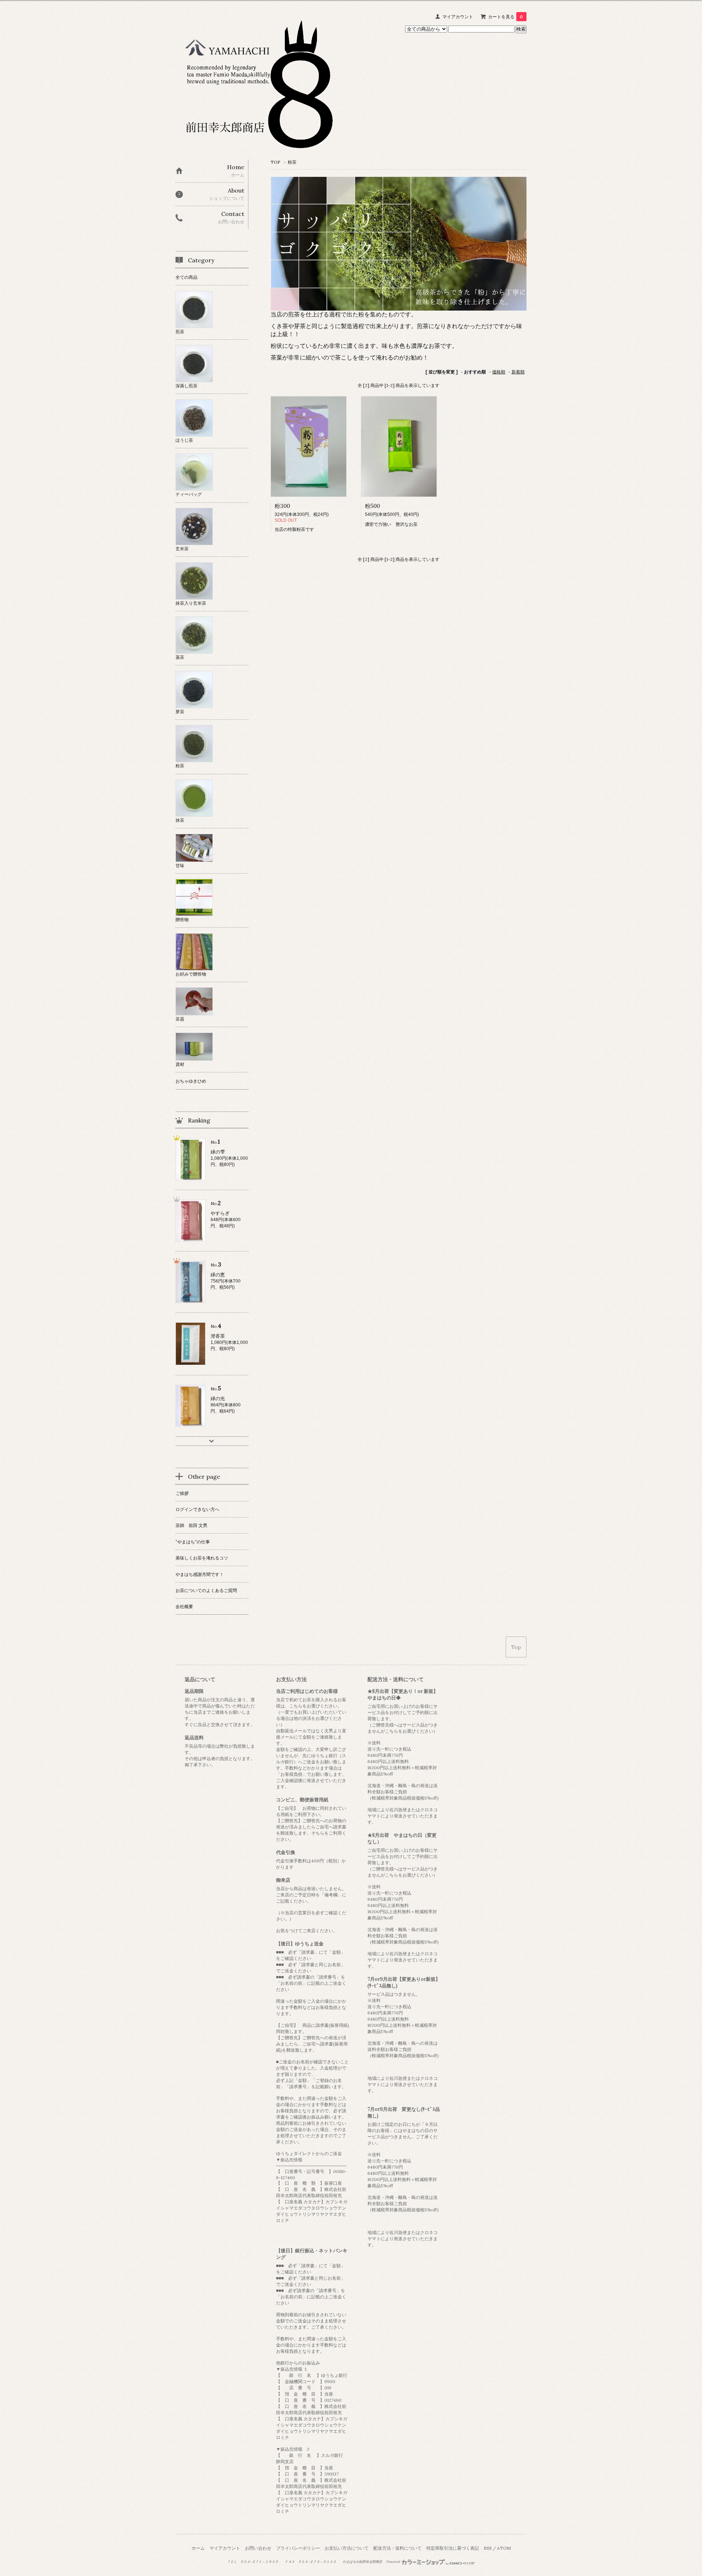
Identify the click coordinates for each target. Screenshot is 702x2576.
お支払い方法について (347, 2548)
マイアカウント (458, 17)
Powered (393, 2562)
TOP (275, 162)
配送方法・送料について (397, 2548)
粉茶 (292, 162)
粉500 (372, 506)
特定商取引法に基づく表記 (453, 2548)
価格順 (499, 372)
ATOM (504, 2548)
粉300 (282, 506)
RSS (488, 2548)
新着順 (518, 372)
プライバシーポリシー (298, 2548)
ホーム (198, 2548)
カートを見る (505, 17)
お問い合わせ (258, 2548)
